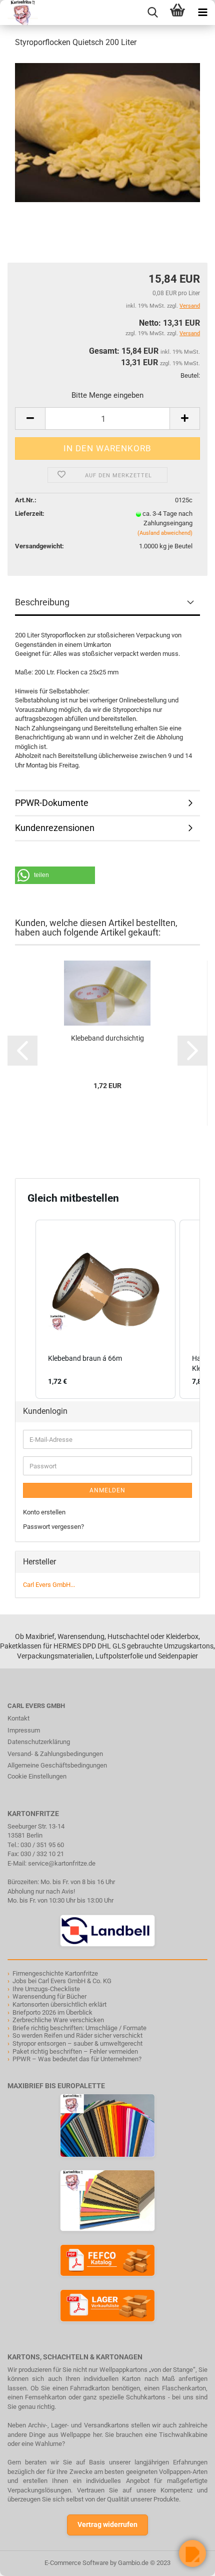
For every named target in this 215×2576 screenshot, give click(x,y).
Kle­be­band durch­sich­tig (107, 1038)
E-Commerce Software (76, 2563)
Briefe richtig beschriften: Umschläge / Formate (79, 2028)
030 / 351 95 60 (42, 1845)
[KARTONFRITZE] (19, 13)
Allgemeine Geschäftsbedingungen (57, 1765)
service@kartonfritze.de (62, 1863)
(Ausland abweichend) (165, 533)
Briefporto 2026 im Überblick (52, 2012)
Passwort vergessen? (53, 1527)
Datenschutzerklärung (39, 1742)
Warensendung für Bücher (49, 1996)
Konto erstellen (44, 1512)
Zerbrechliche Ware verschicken (58, 2020)
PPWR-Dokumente (52, 803)
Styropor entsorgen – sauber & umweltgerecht (77, 2043)
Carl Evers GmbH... (49, 1585)
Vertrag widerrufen (107, 2524)
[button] (55, 875)
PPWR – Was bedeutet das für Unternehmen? (77, 2059)
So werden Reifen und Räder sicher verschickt (77, 2035)
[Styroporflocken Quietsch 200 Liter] (107, 132)
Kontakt (18, 1718)
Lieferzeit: (30, 514)
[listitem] (105, 1309)
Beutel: (190, 375)
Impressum (24, 1730)
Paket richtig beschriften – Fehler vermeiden (75, 2051)
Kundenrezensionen (55, 828)
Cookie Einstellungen (37, 1776)
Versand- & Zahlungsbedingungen (55, 1754)
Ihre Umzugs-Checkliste (46, 1989)
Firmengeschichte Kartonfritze (55, 1973)
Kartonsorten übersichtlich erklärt (59, 2004)
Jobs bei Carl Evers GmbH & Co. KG (62, 1981)
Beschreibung (42, 602)
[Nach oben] (27, 2561)
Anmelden (107, 1490)
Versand (190, 333)
